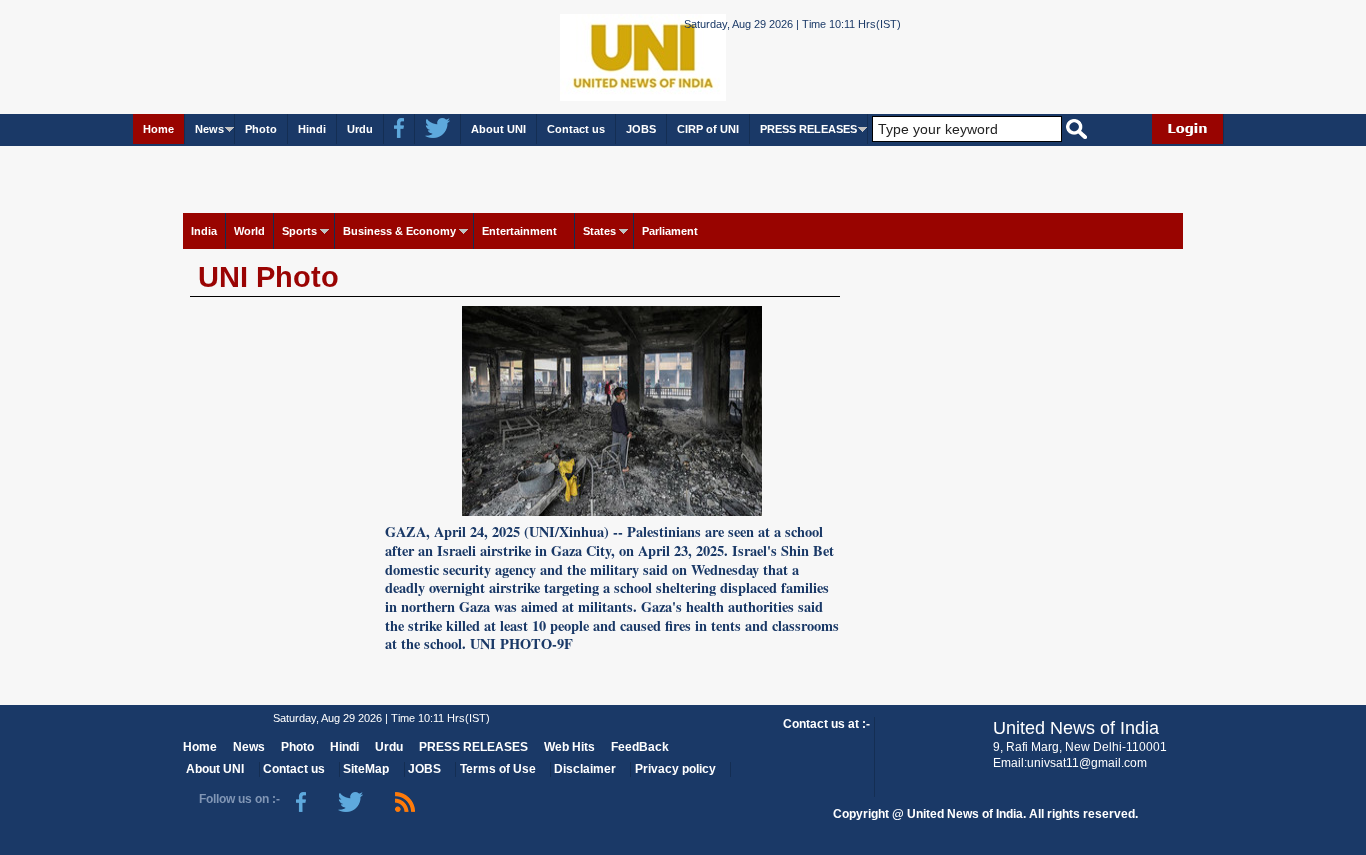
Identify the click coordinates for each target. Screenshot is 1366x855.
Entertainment (519, 231)
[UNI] (589, 55)
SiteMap (366, 769)
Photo (261, 129)
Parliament (670, 231)
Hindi (312, 129)
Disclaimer (585, 769)
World (249, 231)
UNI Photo (268, 277)
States (599, 231)
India (204, 231)
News (209, 129)
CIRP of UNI (708, 129)
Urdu (360, 129)
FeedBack (640, 747)
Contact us (576, 129)
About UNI (498, 129)
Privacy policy (675, 769)
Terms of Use (498, 769)
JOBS (641, 129)
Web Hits (569, 747)
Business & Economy (399, 231)
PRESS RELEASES (808, 129)
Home (158, 129)
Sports (299, 231)
